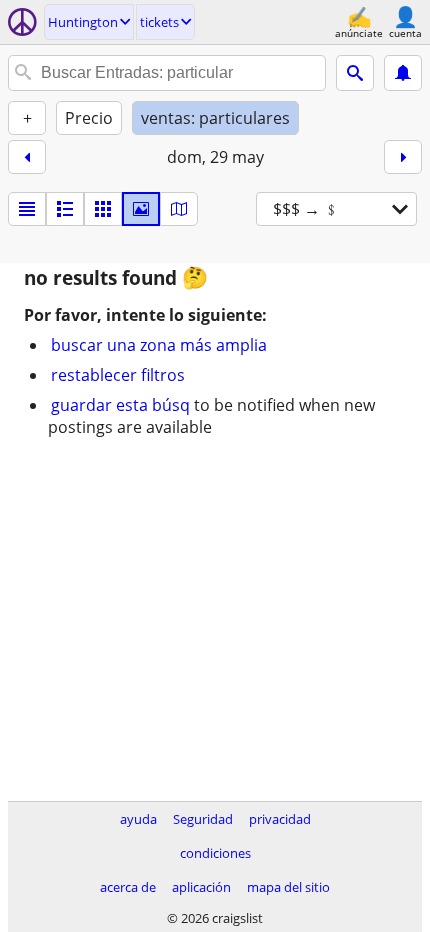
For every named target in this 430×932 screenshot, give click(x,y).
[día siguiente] (403, 157)
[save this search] (403, 73)
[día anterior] (27, 157)
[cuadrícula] (103, 209)
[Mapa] (179, 209)
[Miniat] (65, 209)
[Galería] (141, 209)
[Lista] (27, 209)
